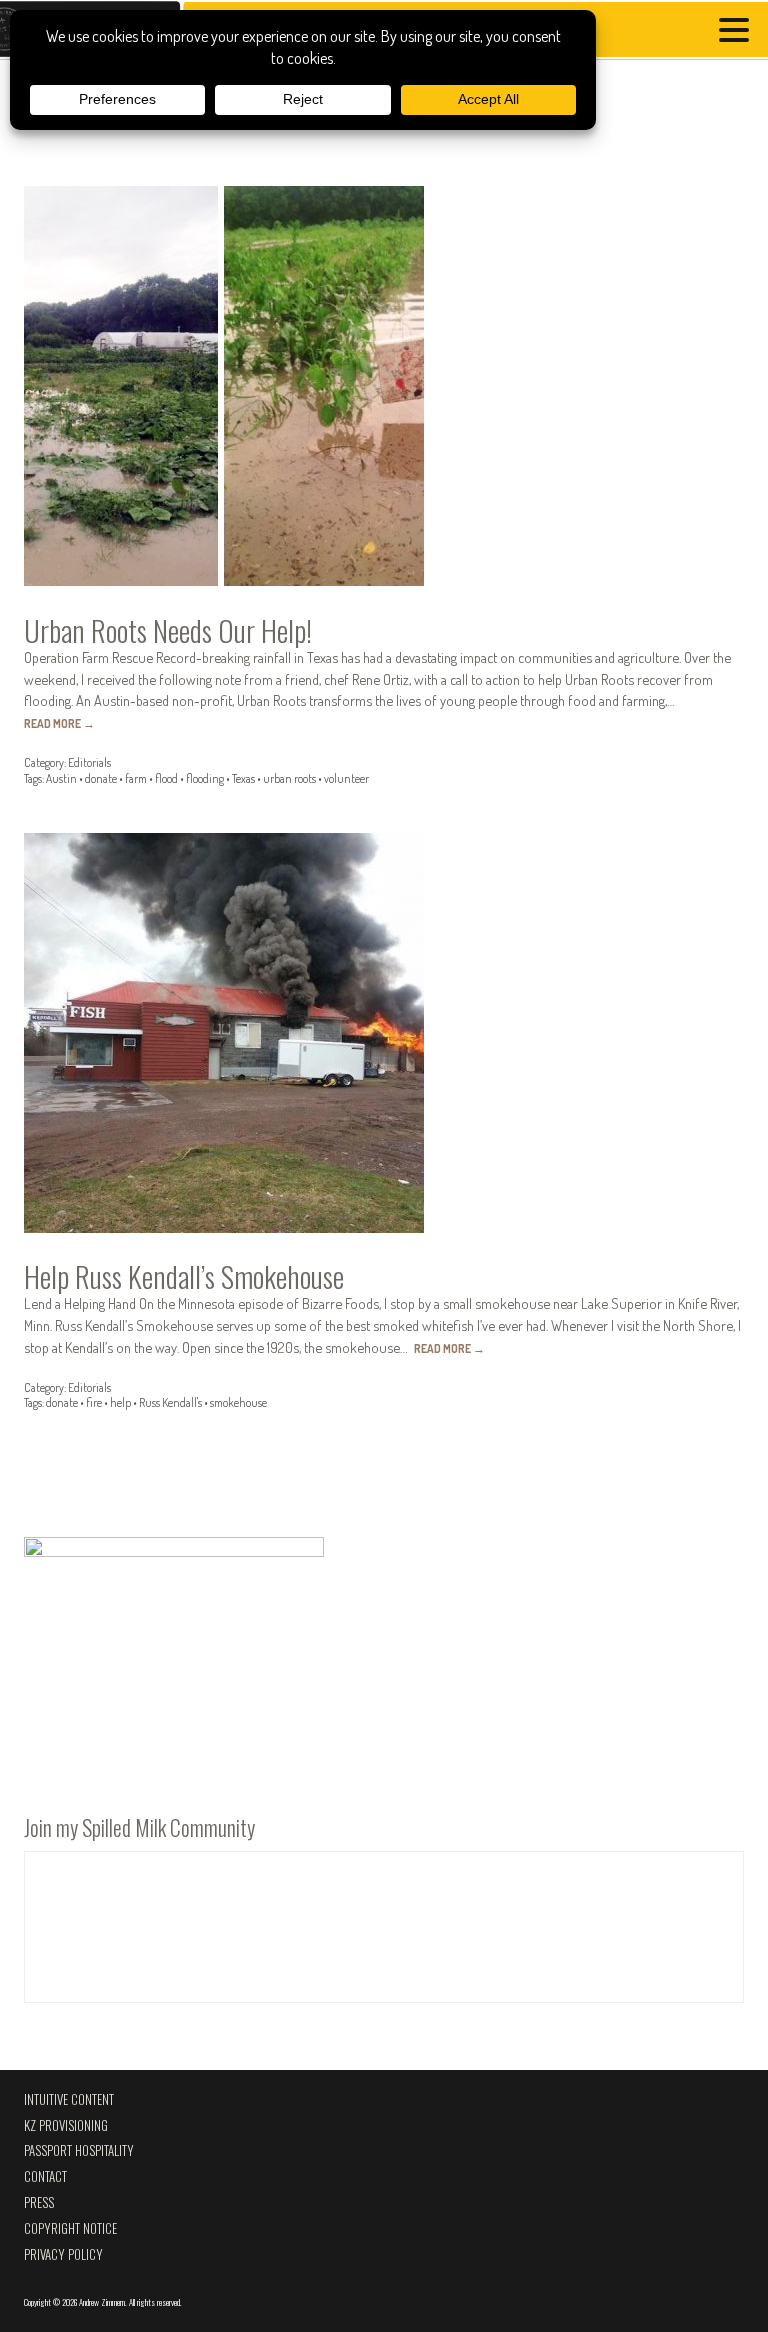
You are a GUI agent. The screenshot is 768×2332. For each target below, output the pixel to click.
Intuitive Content (69, 2099)
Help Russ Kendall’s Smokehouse (184, 1276)
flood (166, 778)
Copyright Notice (70, 2228)
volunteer (346, 778)
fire (94, 1402)
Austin (61, 778)
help (120, 1402)
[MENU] (739, 32)
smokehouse (238, 1402)
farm (136, 778)
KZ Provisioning (66, 2125)
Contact (45, 2176)
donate (101, 778)
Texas (243, 778)
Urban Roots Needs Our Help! (168, 630)
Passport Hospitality (79, 2150)
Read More (59, 723)
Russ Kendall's (170, 1402)
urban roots (289, 778)
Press (39, 2202)
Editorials (89, 762)
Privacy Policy (63, 2254)
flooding (205, 778)
